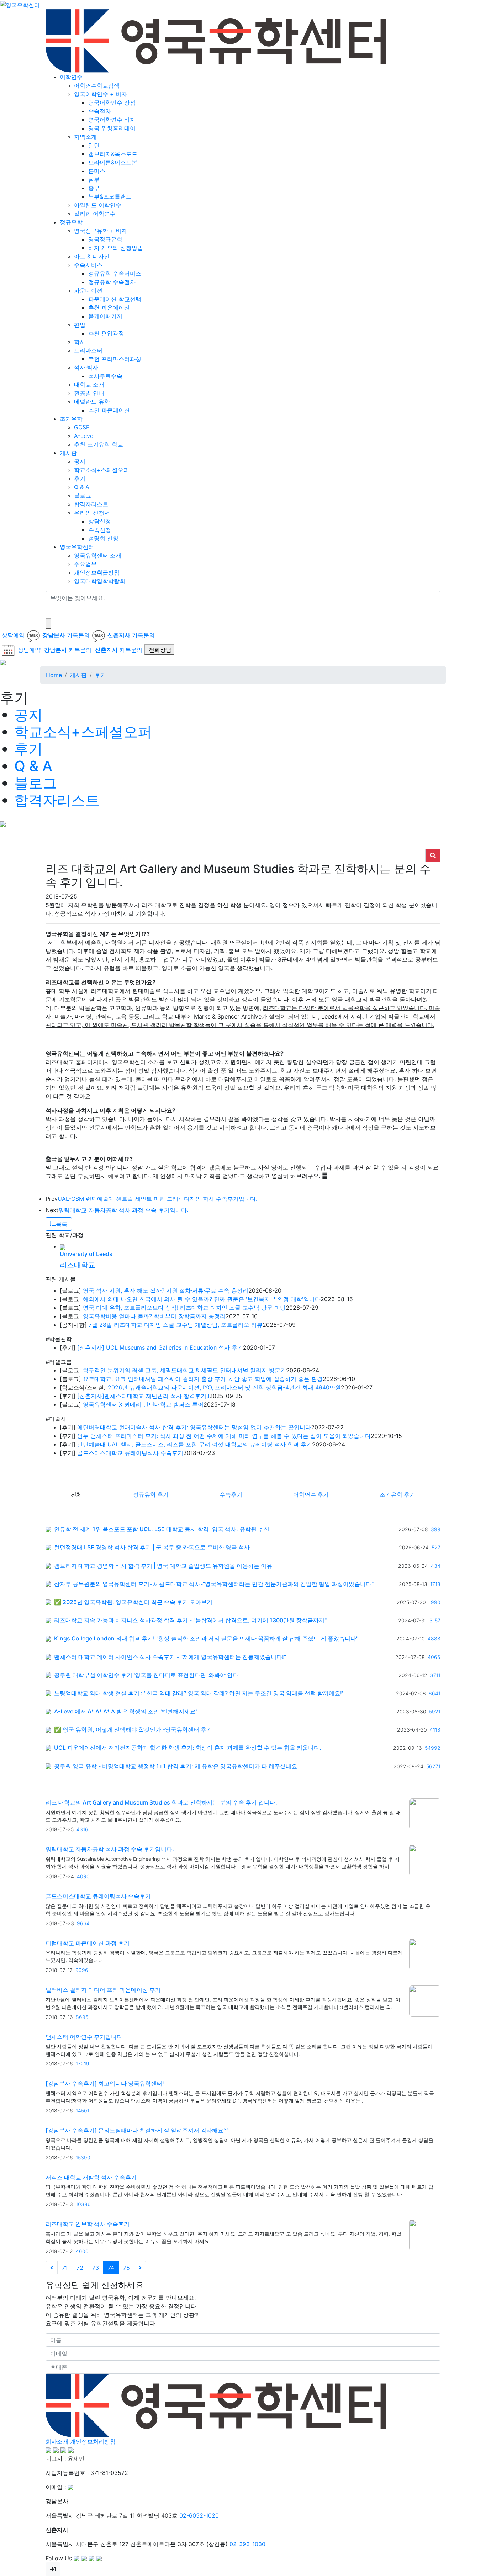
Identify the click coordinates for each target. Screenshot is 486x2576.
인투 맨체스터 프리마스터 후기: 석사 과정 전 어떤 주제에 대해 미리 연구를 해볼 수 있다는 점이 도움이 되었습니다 (224, 1436)
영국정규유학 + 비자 (101, 231)
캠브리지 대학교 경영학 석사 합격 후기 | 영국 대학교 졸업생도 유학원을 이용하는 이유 (163, 1566)
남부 (94, 179)
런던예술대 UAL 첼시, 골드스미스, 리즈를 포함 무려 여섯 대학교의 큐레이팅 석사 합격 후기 (195, 1444)
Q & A (82, 487)
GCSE (82, 427)
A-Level (84, 436)
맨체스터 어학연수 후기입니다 (84, 2037)
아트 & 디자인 (92, 256)
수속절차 (100, 111)
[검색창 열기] (48, 623)
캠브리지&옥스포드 (113, 154)
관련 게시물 (61, 1279)
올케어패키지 (105, 316)
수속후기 (231, 1494)
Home (54, 675)
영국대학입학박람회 (100, 581)
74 (111, 2268)
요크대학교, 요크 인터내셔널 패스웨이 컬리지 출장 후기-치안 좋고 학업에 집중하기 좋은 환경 (203, 1379)
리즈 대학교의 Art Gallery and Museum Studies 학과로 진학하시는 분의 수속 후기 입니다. (161, 1802)
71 (65, 2268)
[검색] (50, 611)
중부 (94, 188)
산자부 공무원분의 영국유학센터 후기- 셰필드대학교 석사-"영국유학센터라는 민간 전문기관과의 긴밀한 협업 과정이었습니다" (214, 1584)
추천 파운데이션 (109, 308)
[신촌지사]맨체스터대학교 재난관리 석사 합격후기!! (143, 1396)
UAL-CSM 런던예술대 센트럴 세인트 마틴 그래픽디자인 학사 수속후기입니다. (157, 1199)
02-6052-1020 (199, 2515)
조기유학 (71, 419)
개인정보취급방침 (97, 572)
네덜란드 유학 (92, 402)
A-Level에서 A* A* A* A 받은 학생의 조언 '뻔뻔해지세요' (125, 1711)
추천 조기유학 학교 (99, 444)
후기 (80, 478)
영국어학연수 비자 (112, 120)
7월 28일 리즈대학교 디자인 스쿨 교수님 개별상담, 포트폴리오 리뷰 (176, 1325)
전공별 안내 (89, 393)
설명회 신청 (103, 538)
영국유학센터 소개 (98, 555)
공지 (80, 461)
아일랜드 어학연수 (98, 205)
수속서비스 (88, 265)
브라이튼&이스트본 (113, 162)
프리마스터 (88, 350)
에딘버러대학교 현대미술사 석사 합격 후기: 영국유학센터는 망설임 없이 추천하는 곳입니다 (194, 1427)
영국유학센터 (77, 547)
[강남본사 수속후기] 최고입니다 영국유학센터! (105, 2083)
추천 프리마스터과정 (115, 359)
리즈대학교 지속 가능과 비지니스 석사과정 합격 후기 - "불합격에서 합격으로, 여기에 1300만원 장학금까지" (190, 1620)
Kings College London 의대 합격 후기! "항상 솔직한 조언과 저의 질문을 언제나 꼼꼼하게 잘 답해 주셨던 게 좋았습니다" (206, 1638)
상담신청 (100, 521)
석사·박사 (86, 367)
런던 (94, 145)
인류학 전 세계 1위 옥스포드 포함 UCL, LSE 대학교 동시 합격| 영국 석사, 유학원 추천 (162, 1529)
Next (52, 1210)
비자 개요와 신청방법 (116, 248)
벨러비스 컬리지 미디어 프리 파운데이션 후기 (103, 1990)
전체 (76, 1494)
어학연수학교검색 (97, 85)
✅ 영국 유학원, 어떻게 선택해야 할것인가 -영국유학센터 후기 (133, 1730)
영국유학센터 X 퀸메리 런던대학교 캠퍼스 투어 (143, 1404)
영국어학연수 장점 (112, 103)
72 (80, 2268)
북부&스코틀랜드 (110, 197)
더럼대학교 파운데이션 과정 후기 (88, 1943)
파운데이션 (88, 290)
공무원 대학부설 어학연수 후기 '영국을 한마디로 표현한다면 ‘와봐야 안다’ (147, 1675)
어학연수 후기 (311, 1494)
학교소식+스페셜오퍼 (102, 470)
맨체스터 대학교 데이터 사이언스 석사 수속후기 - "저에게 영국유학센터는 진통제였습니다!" (170, 1657)
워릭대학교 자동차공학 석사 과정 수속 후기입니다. (123, 1210)
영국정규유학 (105, 239)
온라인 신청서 (92, 513)
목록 (62, 1224)
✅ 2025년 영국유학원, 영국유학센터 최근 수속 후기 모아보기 (133, 1602)
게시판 (68, 453)
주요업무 (85, 564)
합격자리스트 (91, 504)
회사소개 (57, 2441)
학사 (80, 342)
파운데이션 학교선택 (115, 299)
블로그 (83, 496)
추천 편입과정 (106, 333)
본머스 (97, 171)
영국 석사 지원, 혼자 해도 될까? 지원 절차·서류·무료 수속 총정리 (166, 1290)
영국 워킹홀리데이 (112, 128)
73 (96, 2268)
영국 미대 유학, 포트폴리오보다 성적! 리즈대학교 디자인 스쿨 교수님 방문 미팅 (184, 1308)
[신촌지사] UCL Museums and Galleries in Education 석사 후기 (160, 1347)
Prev (52, 1199)
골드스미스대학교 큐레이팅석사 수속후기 (130, 1453)
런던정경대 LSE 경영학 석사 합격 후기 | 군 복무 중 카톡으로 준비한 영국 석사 (152, 1547)
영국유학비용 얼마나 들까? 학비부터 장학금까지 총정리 (154, 1316)
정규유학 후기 (151, 1494)
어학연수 (71, 77)
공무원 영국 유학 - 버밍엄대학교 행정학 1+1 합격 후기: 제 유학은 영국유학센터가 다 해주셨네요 (176, 1766)
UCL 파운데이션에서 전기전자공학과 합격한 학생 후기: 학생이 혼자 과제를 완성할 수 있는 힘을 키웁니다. (188, 1748)
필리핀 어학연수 (95, 214)
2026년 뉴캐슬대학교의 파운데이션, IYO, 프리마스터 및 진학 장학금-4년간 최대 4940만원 (224, 1387)
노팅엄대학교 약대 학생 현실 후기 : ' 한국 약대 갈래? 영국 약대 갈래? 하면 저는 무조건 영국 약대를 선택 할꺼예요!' (199, 1693)
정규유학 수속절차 (112, 282)
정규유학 (71, 222)
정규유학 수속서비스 (115, 273)
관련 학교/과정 (65, 1235)
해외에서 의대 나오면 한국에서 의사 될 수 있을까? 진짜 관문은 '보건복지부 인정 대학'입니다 (202, 1299)
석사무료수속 (105, 376)
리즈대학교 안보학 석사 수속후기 (88, 2224)
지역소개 (85, 137)
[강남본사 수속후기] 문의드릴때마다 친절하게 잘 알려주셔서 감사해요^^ (137, 2130)
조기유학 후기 (397, 1494)
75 (126, 2268)
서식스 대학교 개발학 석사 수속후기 (91, 2177)
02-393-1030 (247, 2544)
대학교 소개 (89, 384)
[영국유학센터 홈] (20, 4)
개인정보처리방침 (93, 2441)
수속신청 (100, 530)
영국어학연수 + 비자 (101, 94)
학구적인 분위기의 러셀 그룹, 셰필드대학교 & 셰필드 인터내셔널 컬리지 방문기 (184, 1370)
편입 (80, 325)
